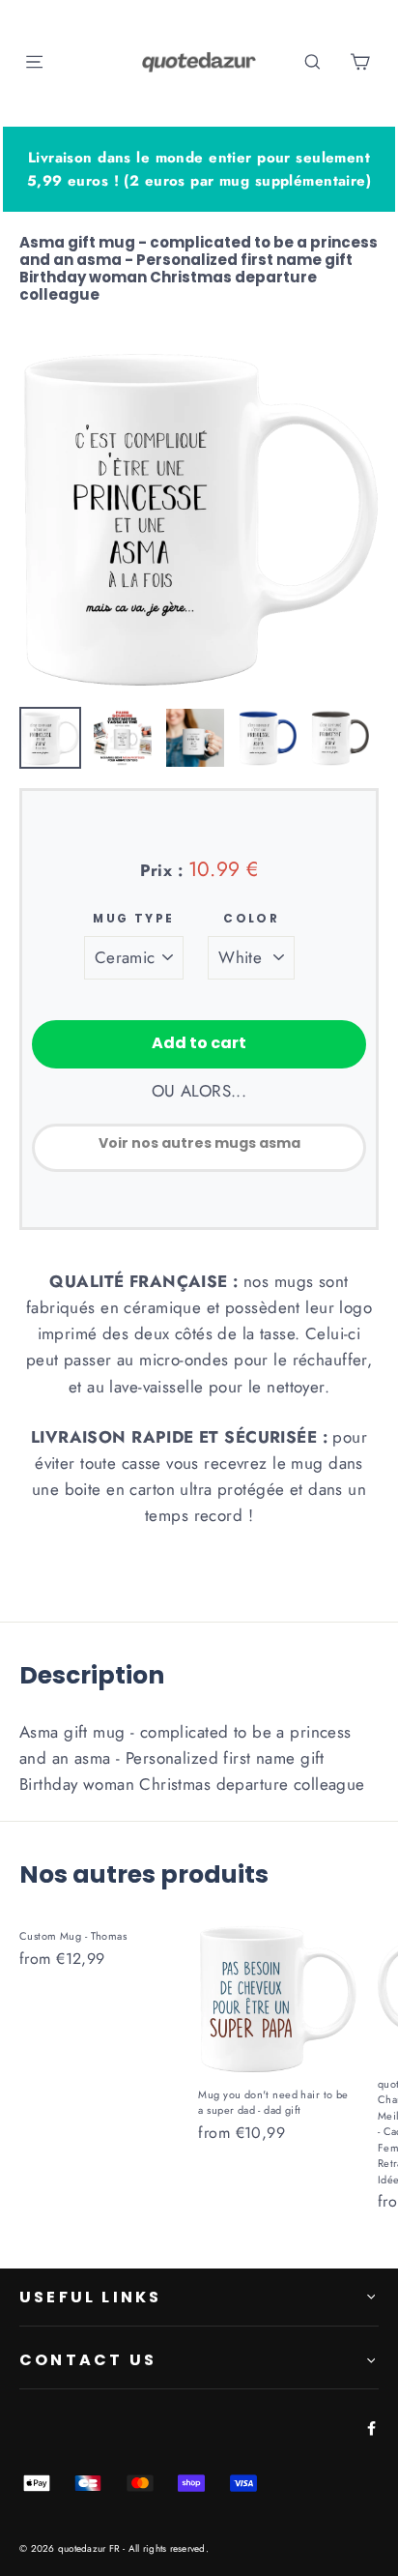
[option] (199, 516)
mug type (133, 919)
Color (251, 919)
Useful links (90, 2297)
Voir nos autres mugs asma (199, 1143)
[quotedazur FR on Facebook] (368, 2427)
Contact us (88, 2360)
